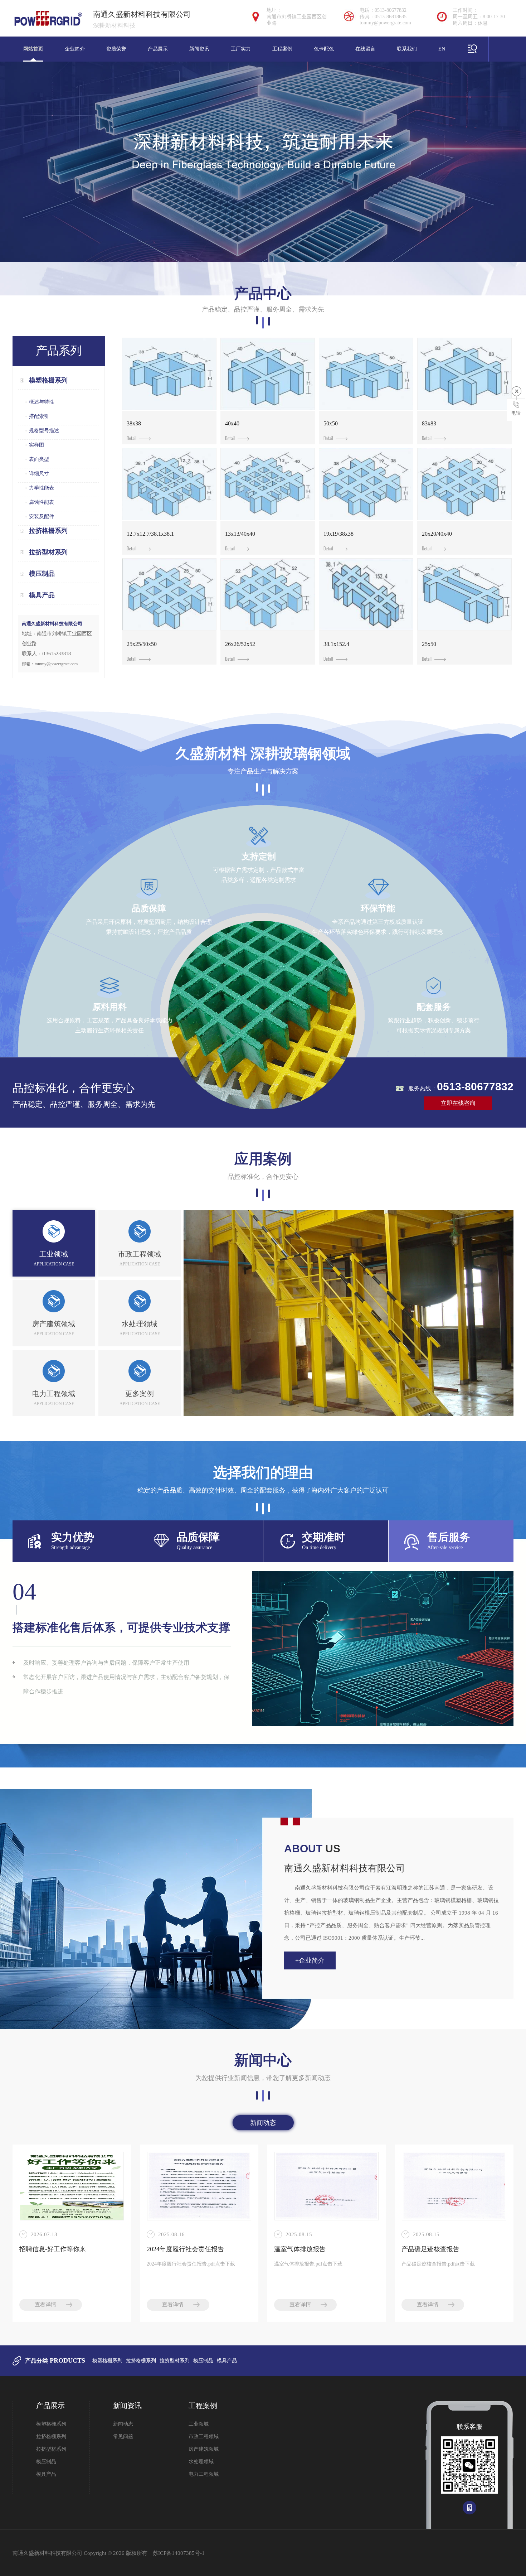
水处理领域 (201, 2462)
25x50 (429, 644)
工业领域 (199, 2424)
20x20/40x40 (437, 534)
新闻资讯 (199, 49)
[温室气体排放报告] (327, 2186)
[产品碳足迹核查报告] (454, 2186)
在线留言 (365, 49)
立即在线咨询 (458, 1103)
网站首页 (33, 49)
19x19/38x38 (339, 534)
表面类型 (39, 459)
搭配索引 (39, 416)
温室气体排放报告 (300, 2249)
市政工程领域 (204, 2437)
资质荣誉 (116, 49)
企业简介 (75, 49)
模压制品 (42, 574)
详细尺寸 (39, 474)
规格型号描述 (44, 431)
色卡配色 (324, 49)
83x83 (429, 423)
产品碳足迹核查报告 (430, 2249)
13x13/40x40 (240, 534)
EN (442, 49)
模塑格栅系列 (48, 380)
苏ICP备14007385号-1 (179, 2553)
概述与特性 (42, 402)
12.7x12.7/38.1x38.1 (150, 534)
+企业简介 (310, 1960)
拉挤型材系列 (48, 552)
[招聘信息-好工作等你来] (72, 2186)
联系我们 (407, 49)
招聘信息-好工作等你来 (53, 2249)
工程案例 (282, 49)
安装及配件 (42, 517)
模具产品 (42, 595)
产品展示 (158, 49)
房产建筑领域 (204, 2449)
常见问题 (123, 2437)
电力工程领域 (204, 2474)
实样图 (36, 445)
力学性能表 (42, 488)
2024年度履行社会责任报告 (185, 2249)
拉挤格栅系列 (48, 531)
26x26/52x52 (240, 644)
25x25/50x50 (142, 644)
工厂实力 (241, 49)
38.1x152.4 (336, 644)
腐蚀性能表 (42, 502)
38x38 (134, 423)
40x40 (232, 423)
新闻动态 (263, 2123)
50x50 (331, 423)
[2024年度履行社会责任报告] (199, 2186)
